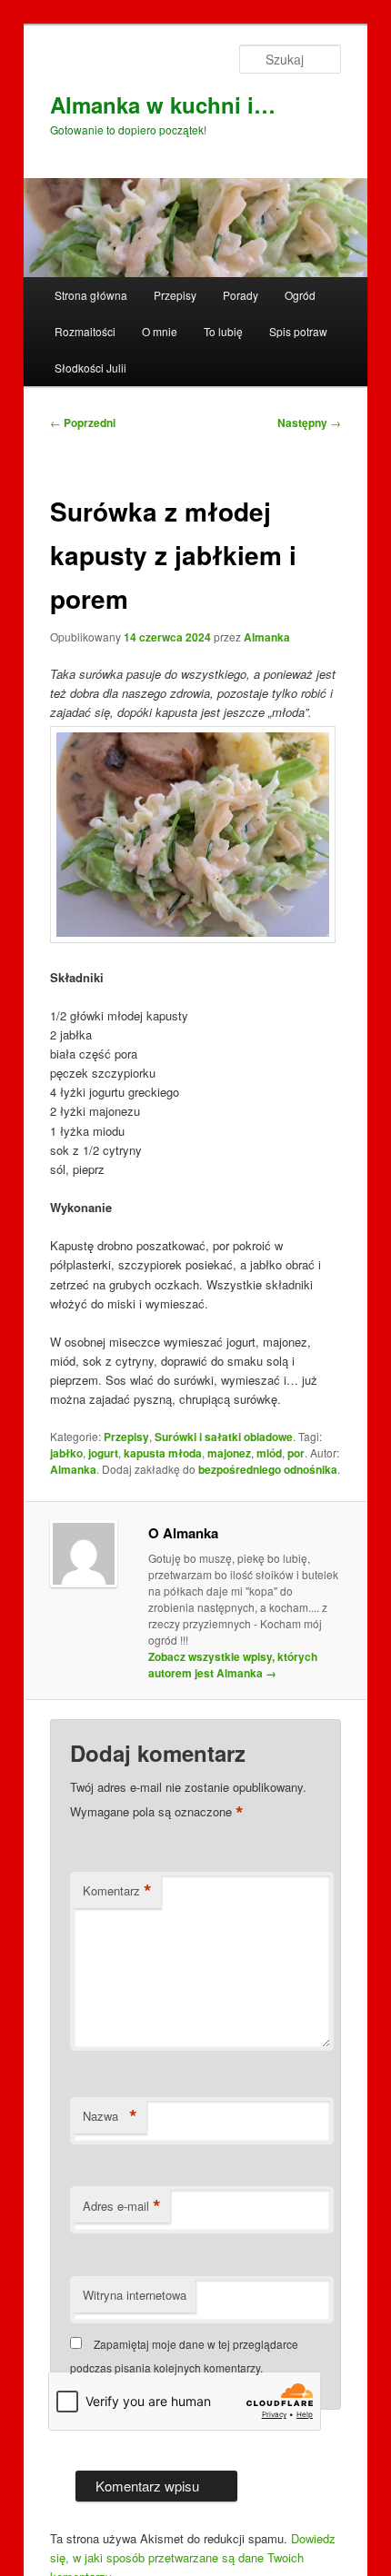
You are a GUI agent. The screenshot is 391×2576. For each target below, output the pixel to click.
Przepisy (175, 295)
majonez (229, 1453)
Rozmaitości (85, 331)
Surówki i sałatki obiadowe (224, 1437)
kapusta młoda (163, 1453)
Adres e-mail (122, 2206)
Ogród (300, 295)
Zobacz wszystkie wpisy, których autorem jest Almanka (233, 1665)
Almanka (267, 637)
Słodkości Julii (90, 368)
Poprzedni (83, 423)
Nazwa (110, 2116)
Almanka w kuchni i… (163, 104)
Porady (241, 295)
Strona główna (91, 295)
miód (269, 1453)
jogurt (103, 1453)
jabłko (66, 1453)
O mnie (160, 331)
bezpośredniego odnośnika (268, 1469)
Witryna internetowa (135, 2295)
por (296, 1453)
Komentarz (117, 1891)
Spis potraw (298, 331)
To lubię (223, 331)
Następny (309, 423)
